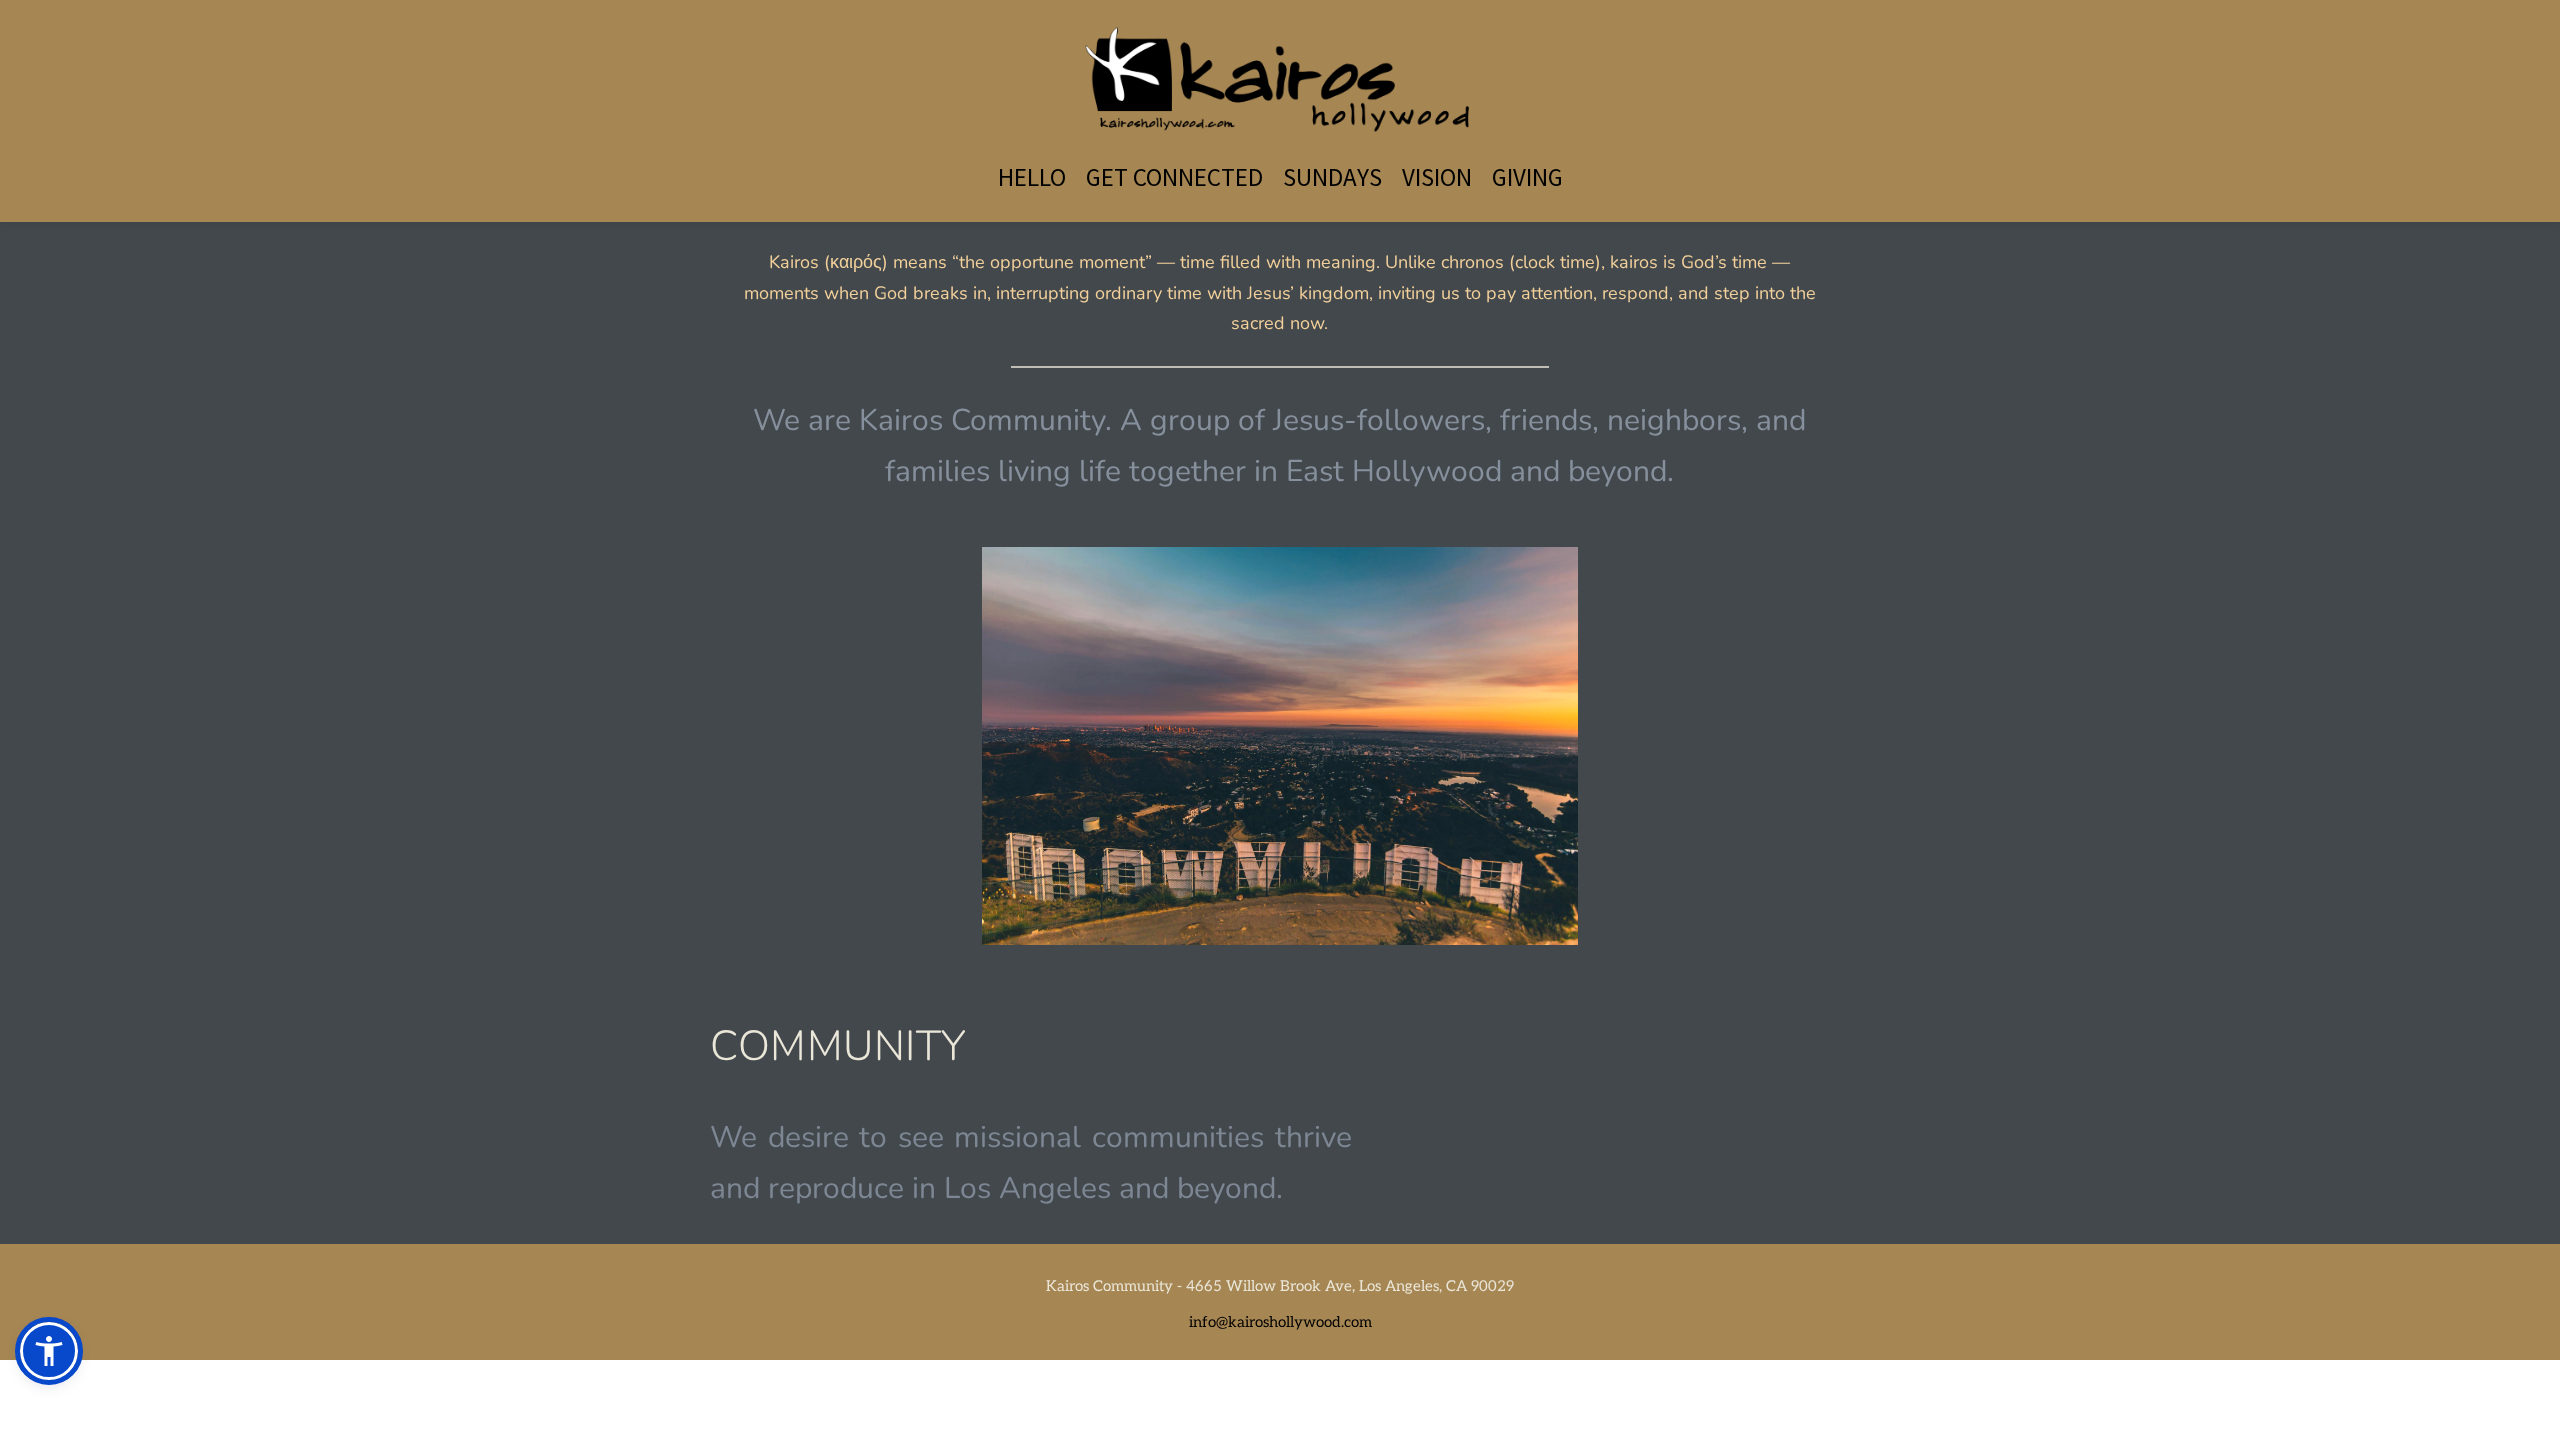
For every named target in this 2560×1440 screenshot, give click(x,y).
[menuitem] (1032, 177)
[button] (49, 1351)
